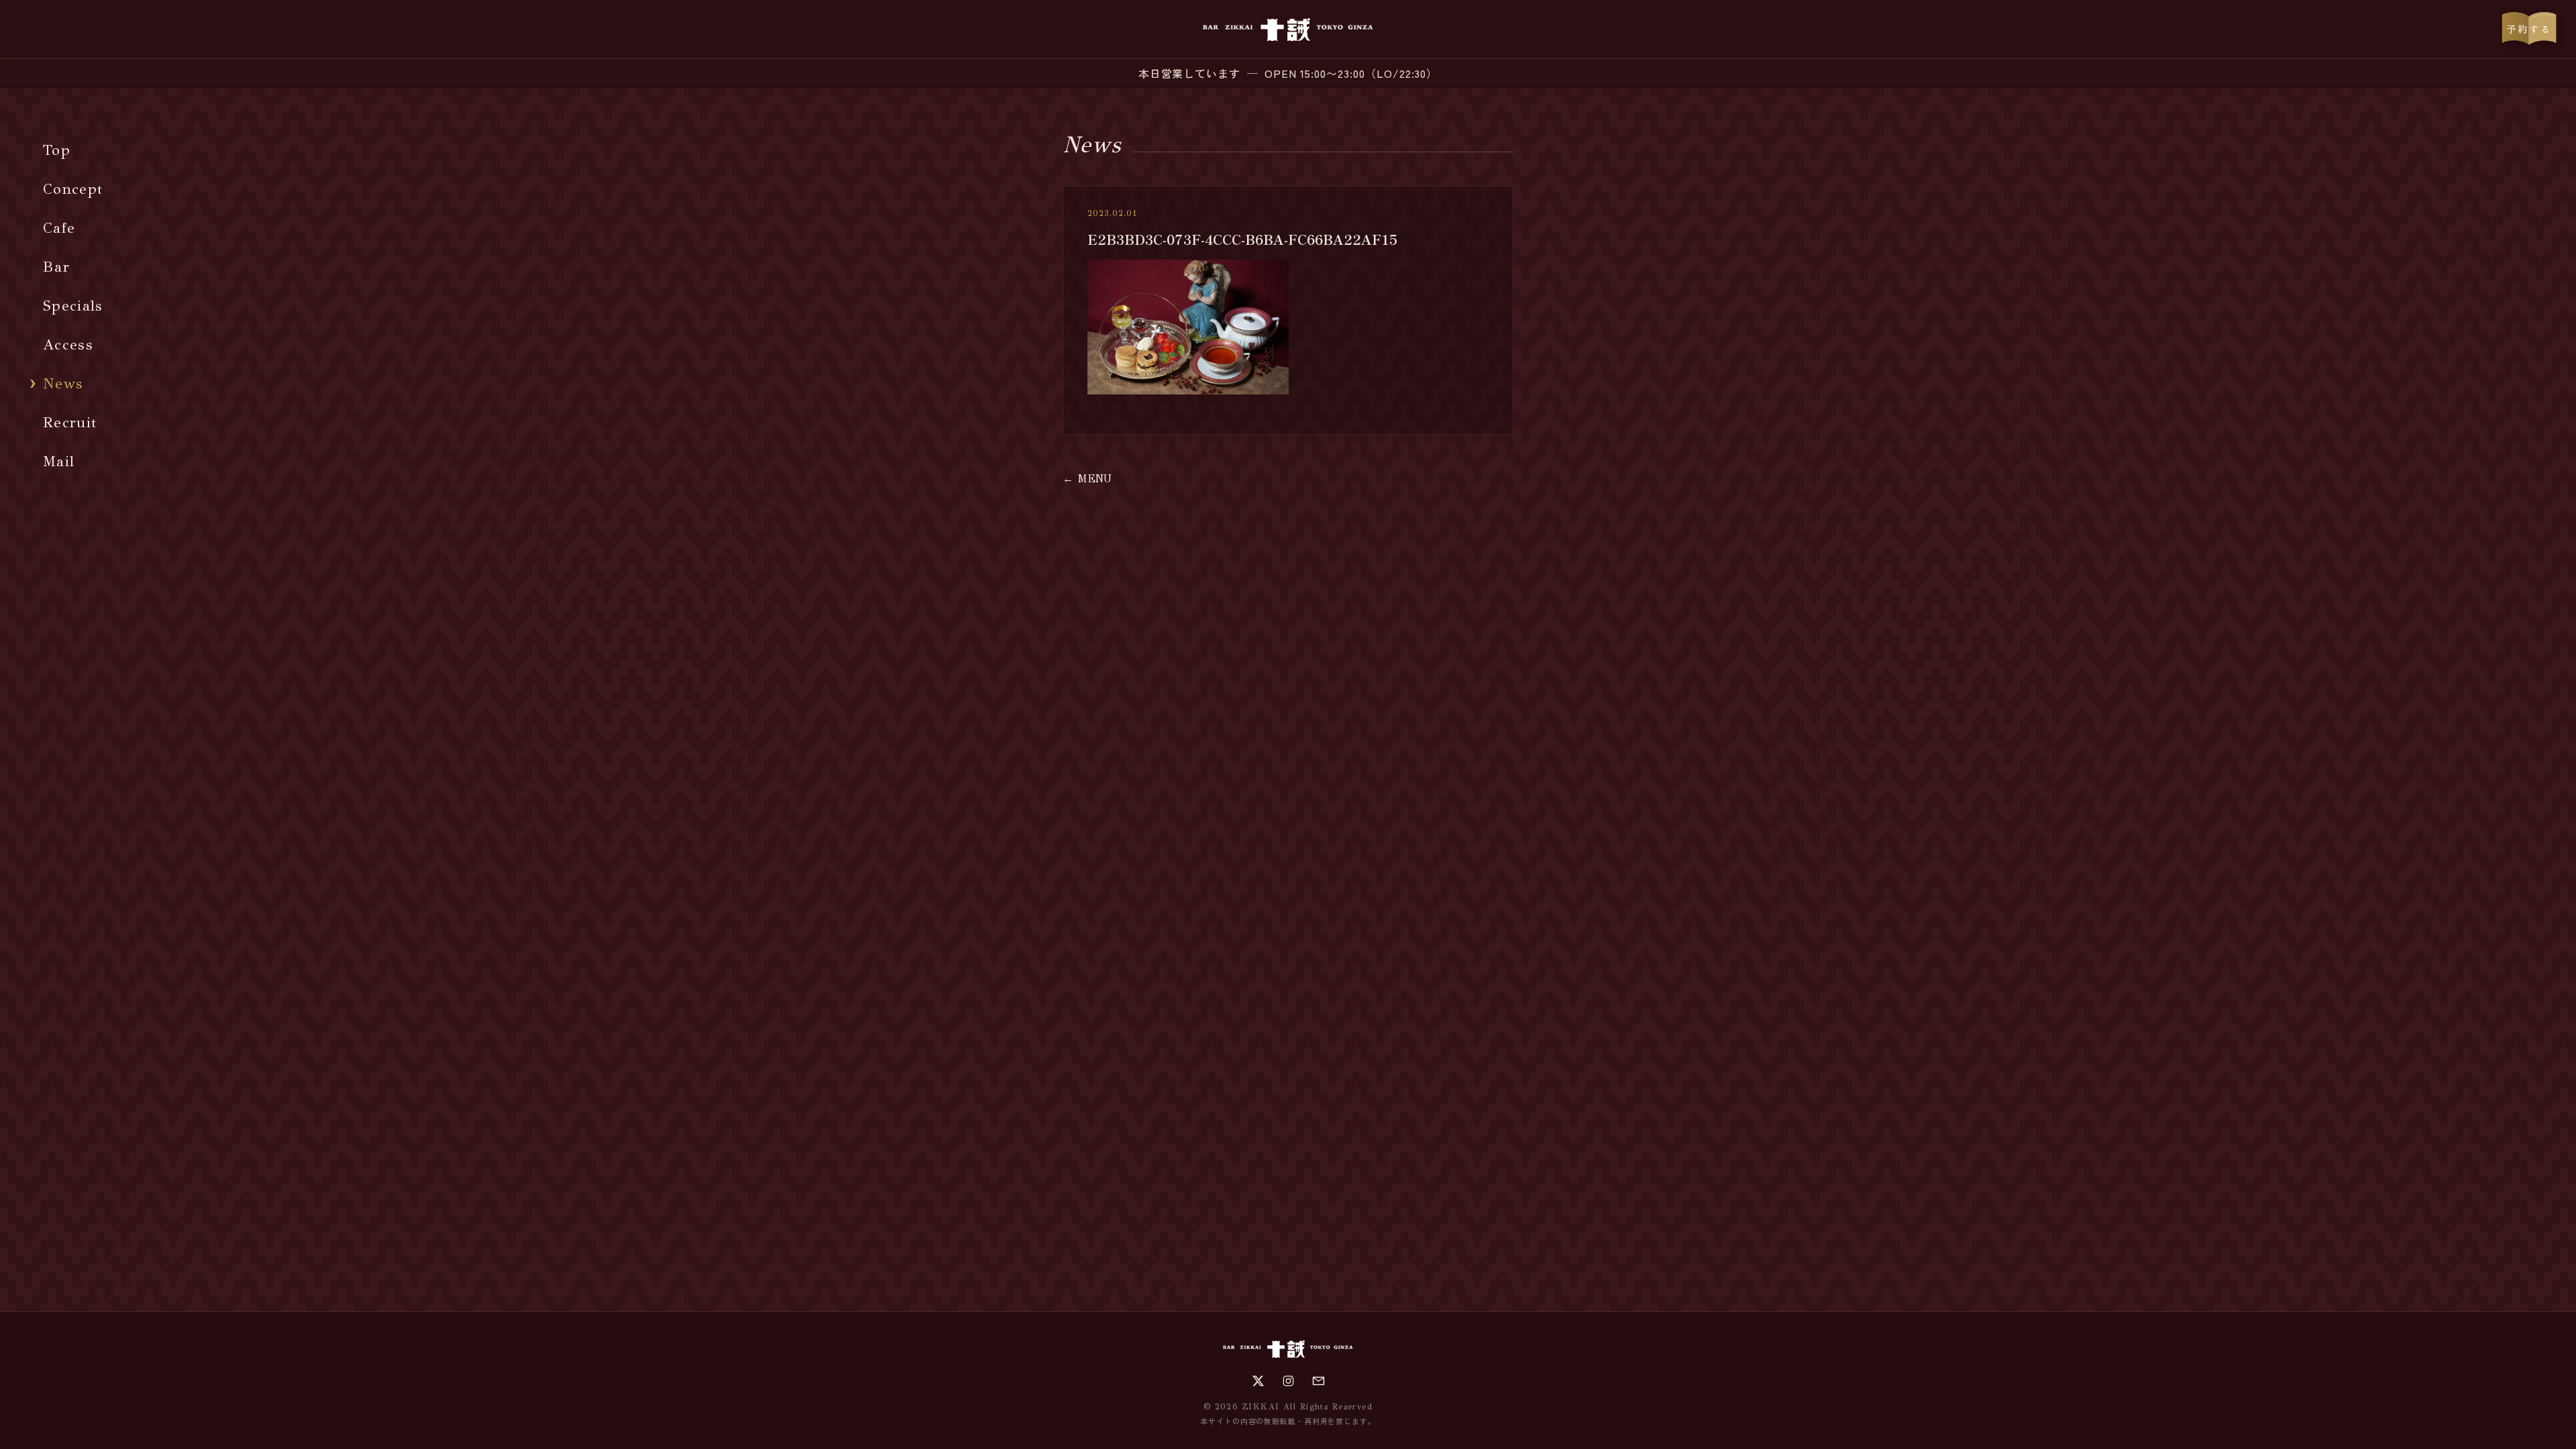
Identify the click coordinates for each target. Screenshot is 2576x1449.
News (63, 383)
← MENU (1087, 479)
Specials (73, 306)
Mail (59, 461)
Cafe (59, 228)
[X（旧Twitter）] (1258, 1381)
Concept (73, 189)
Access (68, 344)
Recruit (70, 422)
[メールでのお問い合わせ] (1319, 1381)
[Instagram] (1288, 1381)
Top (57, 150)
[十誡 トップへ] (1288, 30)
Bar (56, 267)
